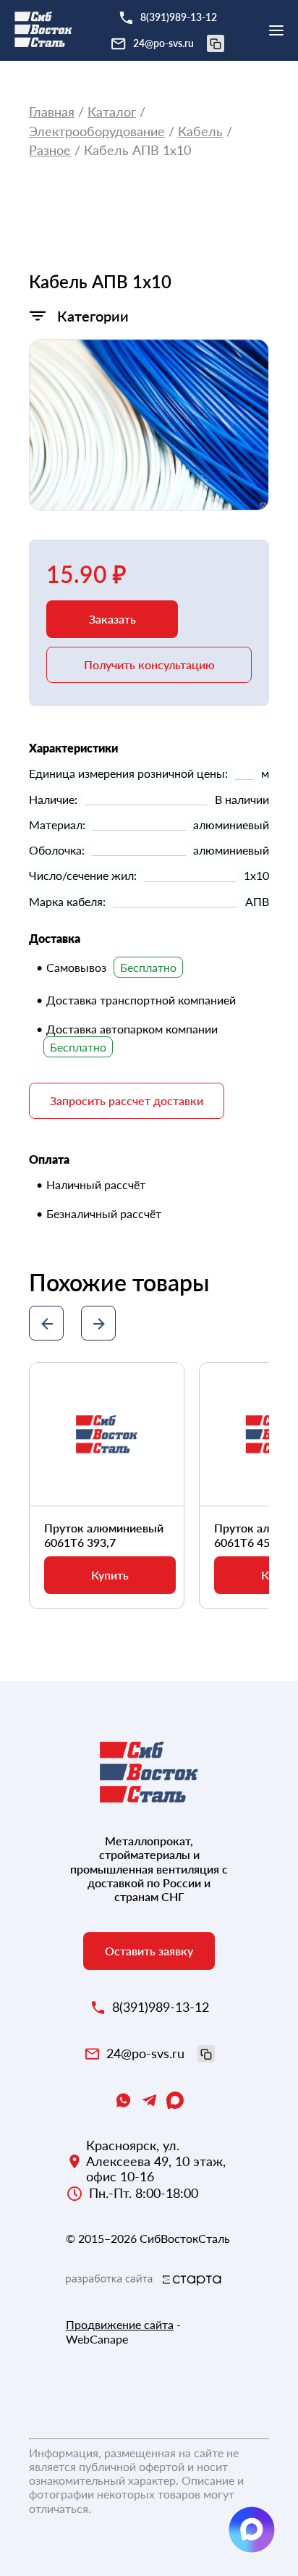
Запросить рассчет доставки (127, 1100)
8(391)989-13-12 (179, 17)
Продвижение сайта (120, 2324)
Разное (50, 150)
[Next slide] (98, 1323)
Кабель (200, 131)
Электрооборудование (97, 131)
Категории (93, 316)
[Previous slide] (46, 1323)
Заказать (112, 619)
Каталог (112, 112)
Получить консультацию (149, 664)
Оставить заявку (149, 1951)
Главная (52, 112)
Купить (110, 1575)
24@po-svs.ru (163, 43)
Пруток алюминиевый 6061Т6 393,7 (104, 1535)
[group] (149, 425)
